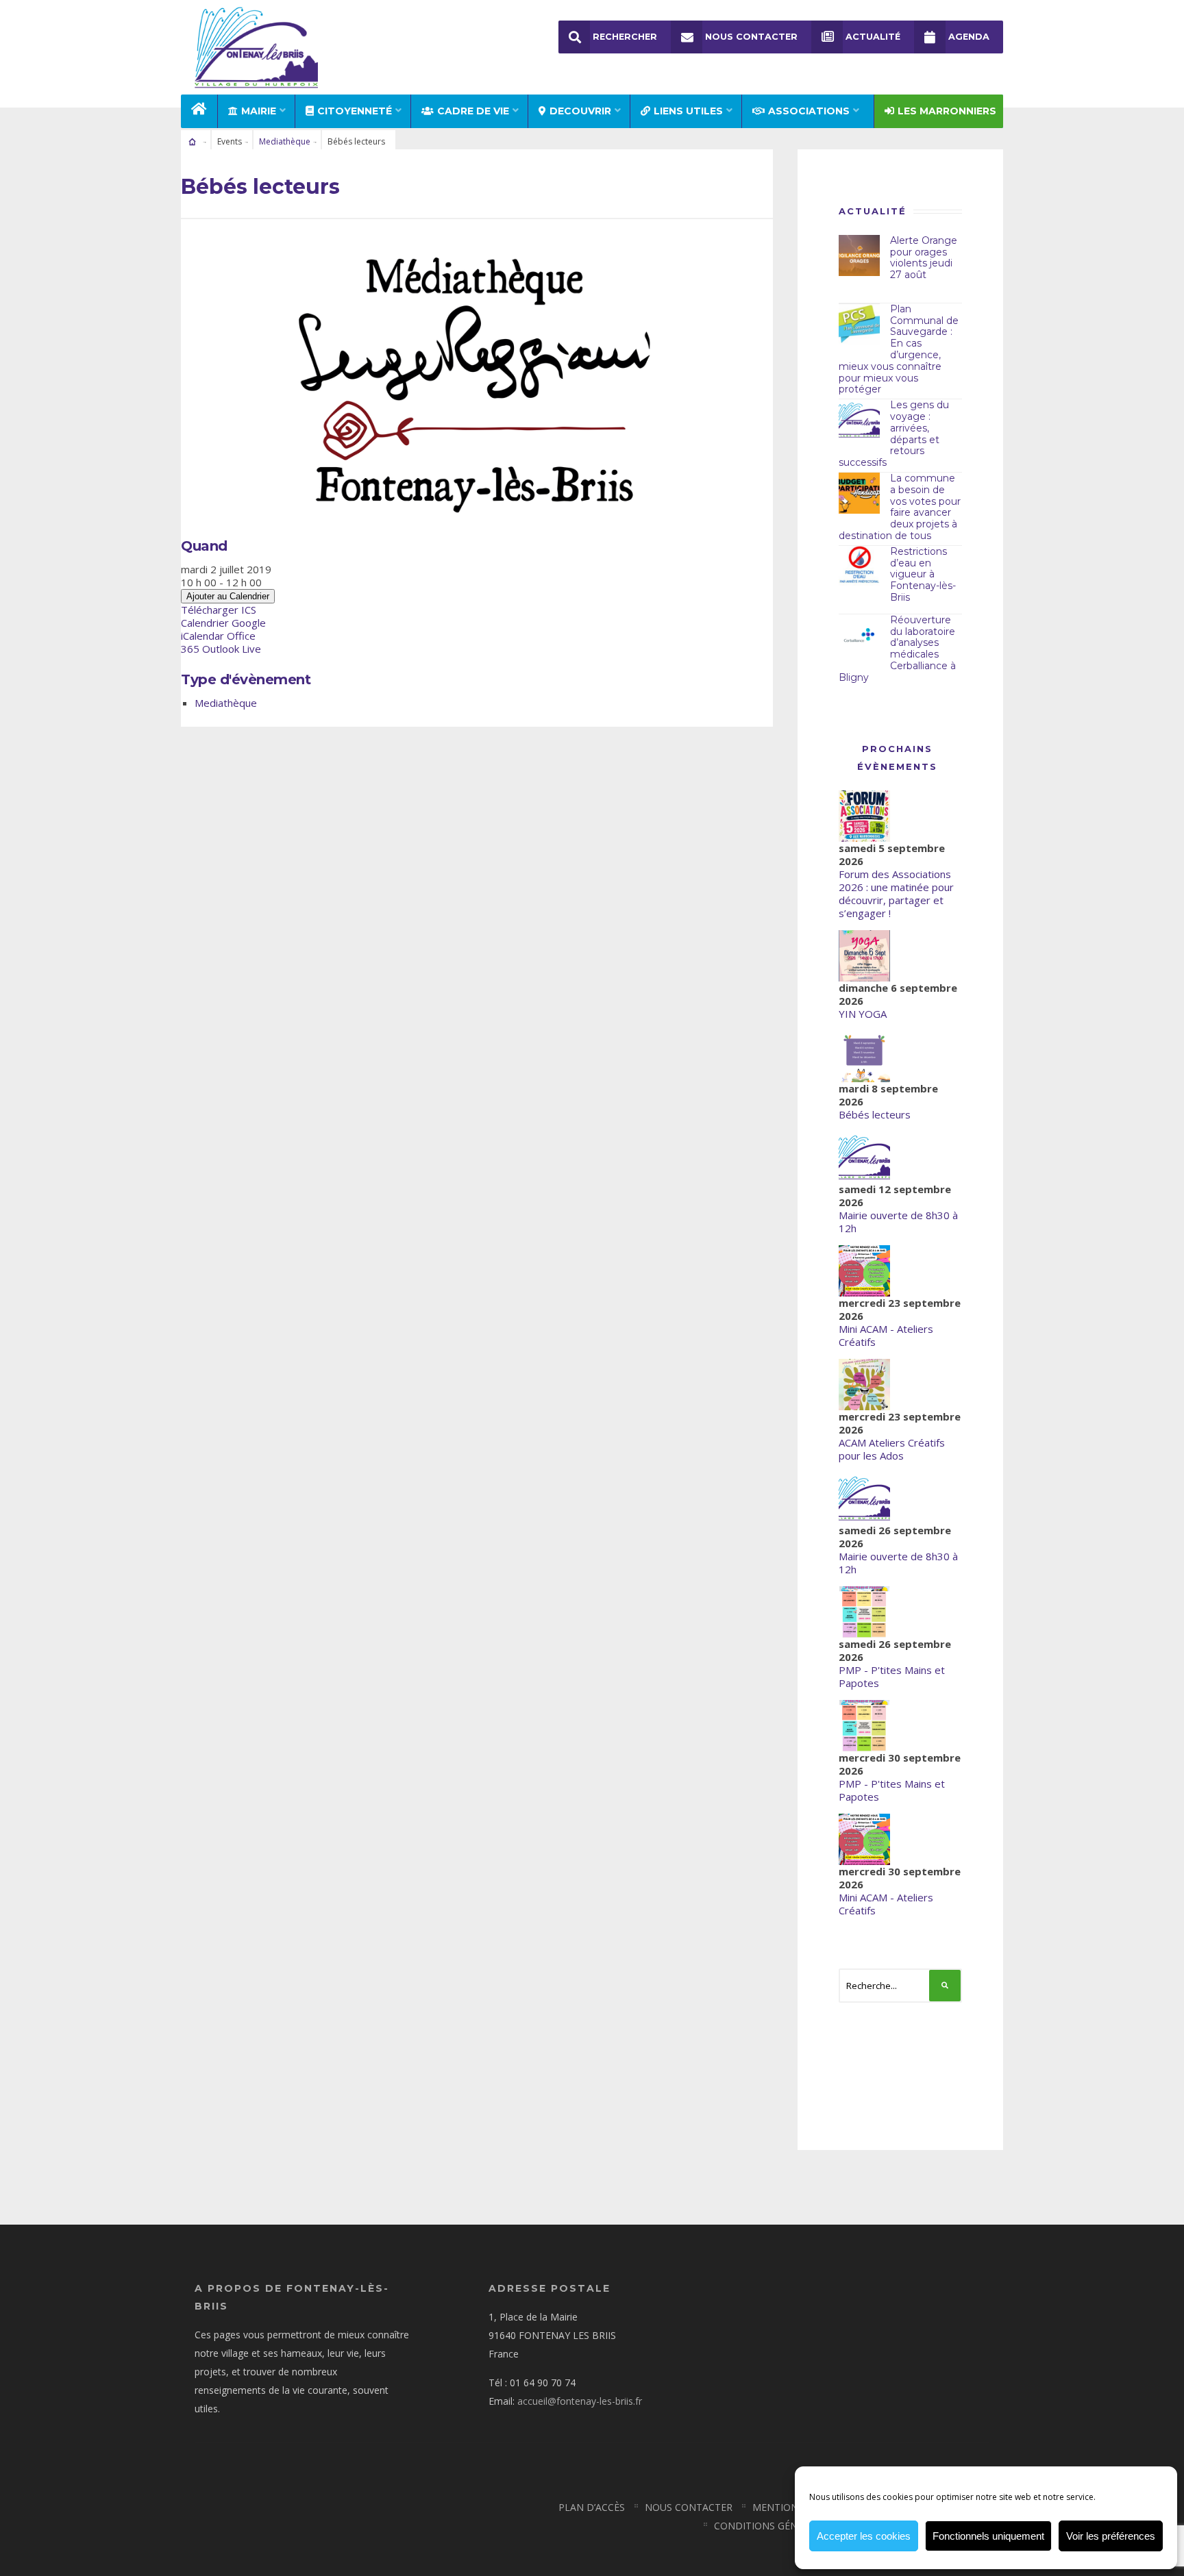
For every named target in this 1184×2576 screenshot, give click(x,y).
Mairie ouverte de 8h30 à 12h (898, 1222)
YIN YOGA (863, 1014)
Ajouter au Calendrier (228, 596)
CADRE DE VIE (473, 111)
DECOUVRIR (580, 111)
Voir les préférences (1111, 2536)
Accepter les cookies (864, 2536)
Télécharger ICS (219, 610)
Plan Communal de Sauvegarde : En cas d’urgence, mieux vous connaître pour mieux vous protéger (899, 349)
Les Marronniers (947, 111)
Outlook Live (232, 649)
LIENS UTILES (688, 111)
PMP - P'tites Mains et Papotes (892, 1676)
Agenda (969, 37)
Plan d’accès (592, 2507)
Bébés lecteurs (875, 1114)
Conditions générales (773, 2526)
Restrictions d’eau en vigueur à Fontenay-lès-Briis (923, 574)
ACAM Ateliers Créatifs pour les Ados (892, 1449)
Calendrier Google (223, 623)
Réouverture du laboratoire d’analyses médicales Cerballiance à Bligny (897, 649)
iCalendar (202, 636)
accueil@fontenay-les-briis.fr (580, 2401)
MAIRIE (259, 111)
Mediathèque (285, 141)
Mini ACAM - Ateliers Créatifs (886, 1335)
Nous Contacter (751, 37)
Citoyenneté (355, 111)
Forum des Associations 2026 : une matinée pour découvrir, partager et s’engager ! (896, 893)
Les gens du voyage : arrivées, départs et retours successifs (894, 434)
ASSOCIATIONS (809, 111)
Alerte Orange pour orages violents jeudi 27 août (924, 258)
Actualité (873, 37)
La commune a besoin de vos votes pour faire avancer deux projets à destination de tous (900, 507)
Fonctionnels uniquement (988, 2536)
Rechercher (625, 37)
